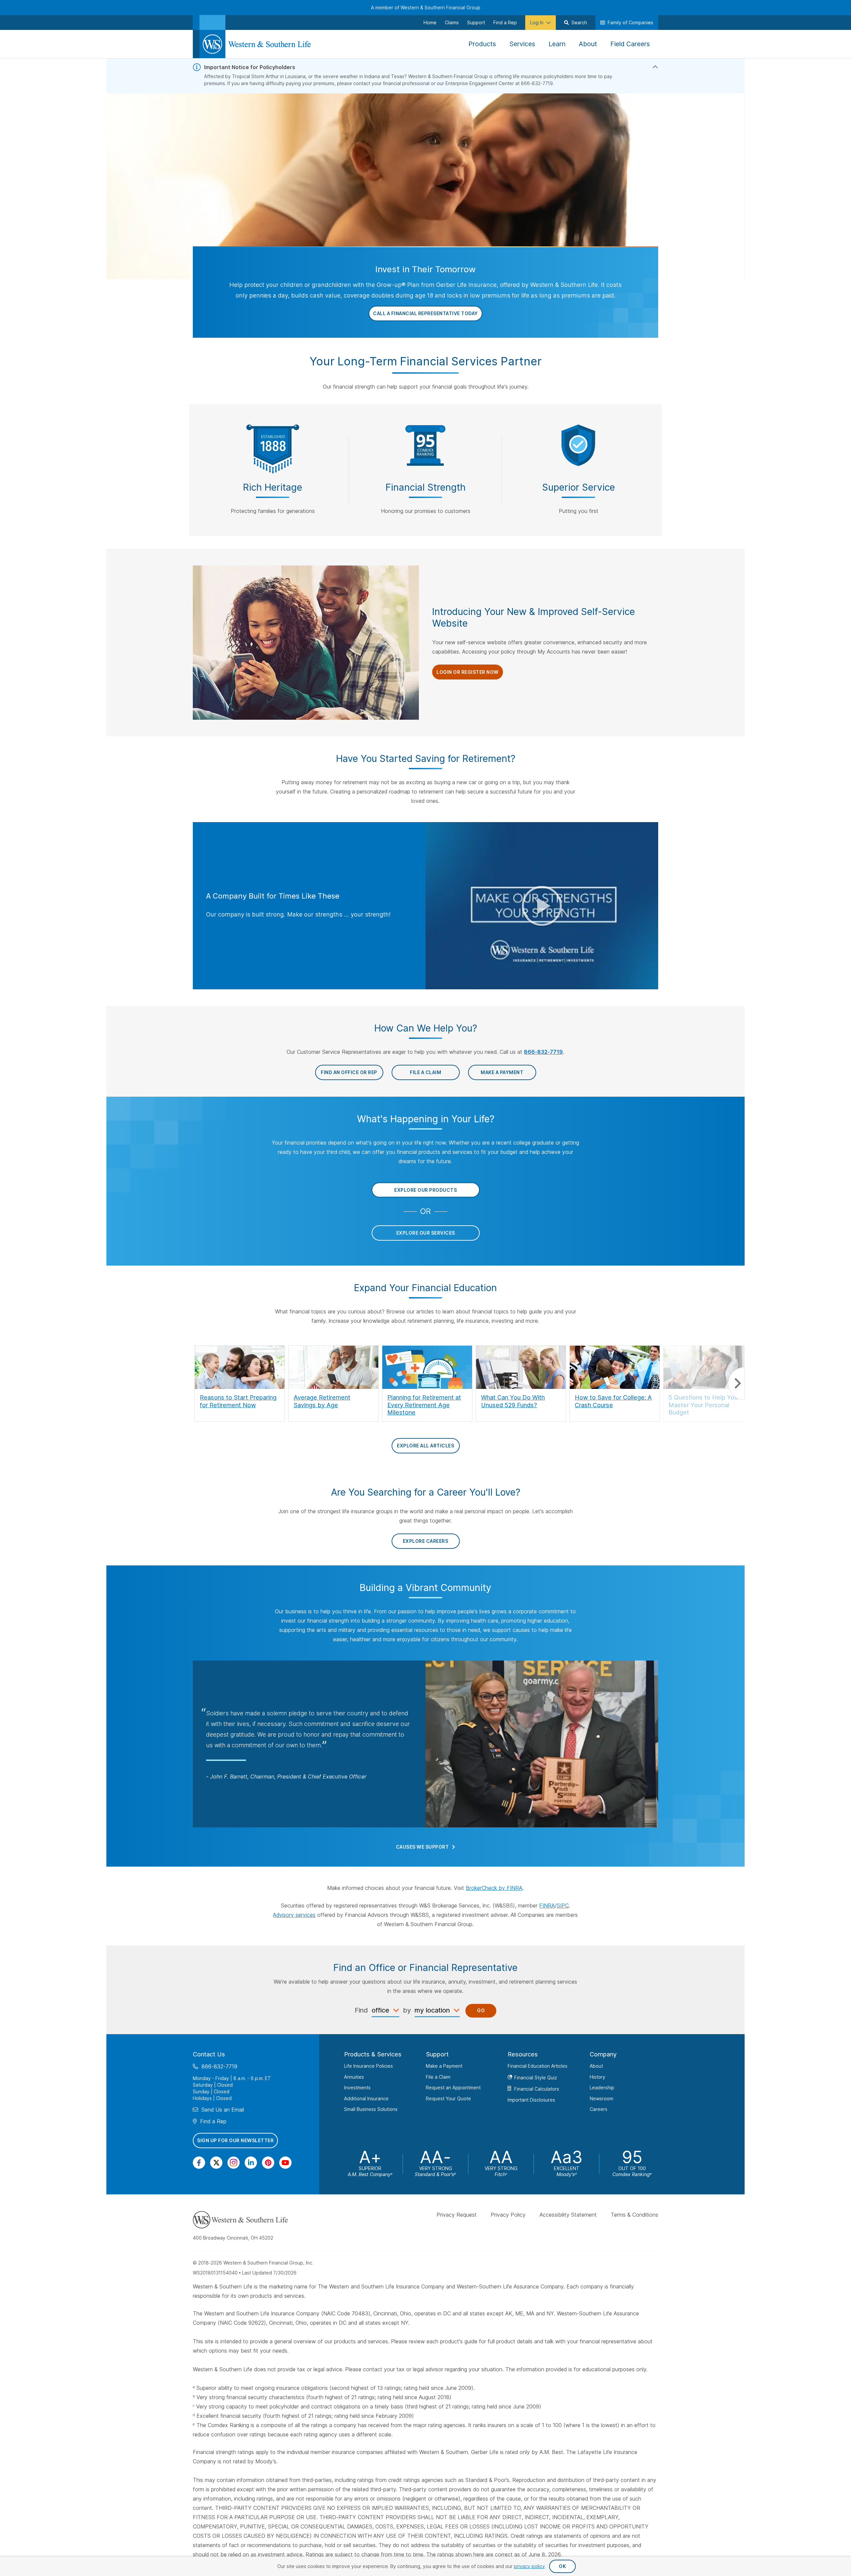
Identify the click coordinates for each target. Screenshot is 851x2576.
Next (736, 1383)
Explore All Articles (425, 1446)
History (598, 2077)
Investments (357, 2087)
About (596, 2066)
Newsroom (602, 2098)
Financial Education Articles (538, 2066)
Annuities (354, 2077)
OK (562, 2566)
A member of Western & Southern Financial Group (426, 7)
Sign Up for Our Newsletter (235, 2140)
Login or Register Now (468, 672)
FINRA (547, 1905)
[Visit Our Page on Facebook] (199, 2163)
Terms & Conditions (634, 2215)
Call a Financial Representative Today (425, 313)
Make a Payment (444, 2066)
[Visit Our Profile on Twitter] (216, 2163)
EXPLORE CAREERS (426, 1541)
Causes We (423, 1847)
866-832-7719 (543, 1052)
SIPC (563, 1905)
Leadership (602, 2087)
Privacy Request (457, 2215)
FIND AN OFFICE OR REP (349, 1072)
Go (481, 2010)
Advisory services (294, 1915)
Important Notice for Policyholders (250, 67)
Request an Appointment (453, 2087)
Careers (599, 2109)
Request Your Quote (448, 2098)
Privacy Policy (508, 2215)
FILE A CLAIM (425, 1072)
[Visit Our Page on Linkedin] (251, 2163)
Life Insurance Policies (368, 2066)
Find (361, 2010)
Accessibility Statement (568, 2215)
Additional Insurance (366, 2098)
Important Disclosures (531, 2100)
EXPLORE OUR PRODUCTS (425, 1190)
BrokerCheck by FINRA (494, 1888)
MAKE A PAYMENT (502, 1072)
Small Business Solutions (371, 2109)
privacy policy (529, 2566)
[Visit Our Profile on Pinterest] (268, 2163)
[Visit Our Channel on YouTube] (285, 2163)
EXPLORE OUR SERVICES (426, 1233)
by (407, 2010)
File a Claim (438, 2077)
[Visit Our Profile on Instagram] (234, 2163)
